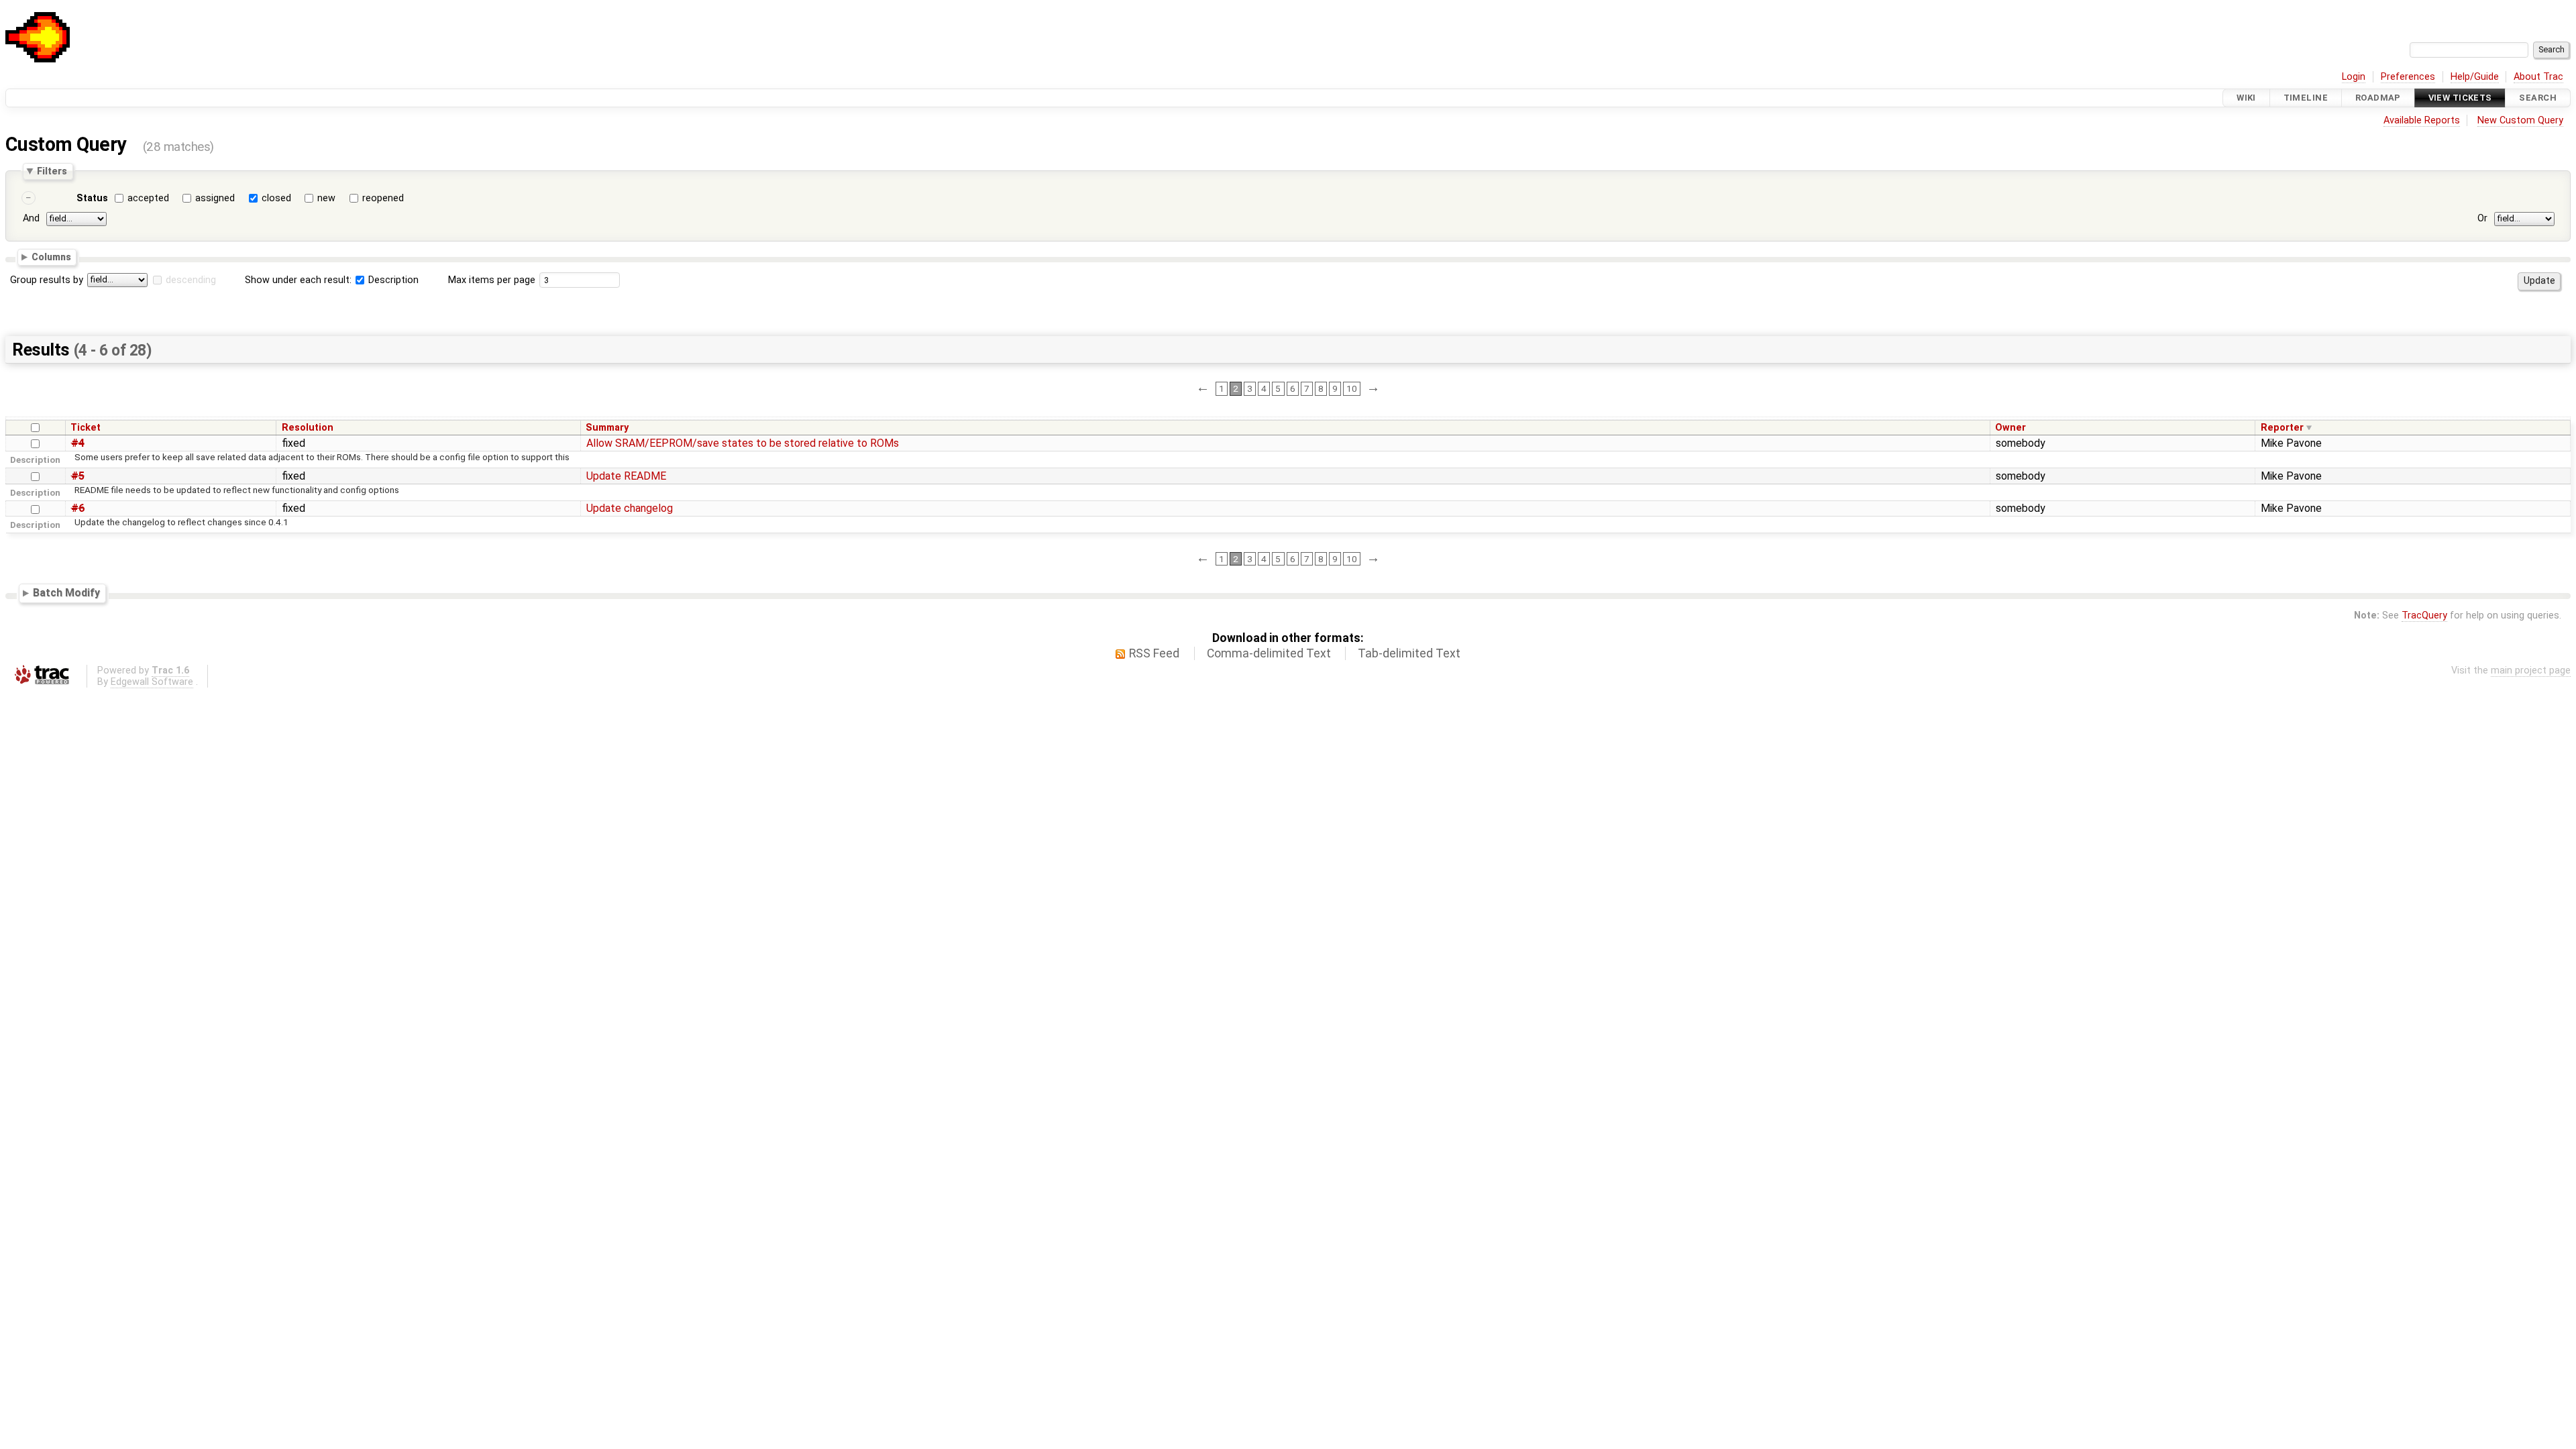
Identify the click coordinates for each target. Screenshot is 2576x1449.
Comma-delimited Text (1269, 653)
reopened (383, 198)
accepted (148, 198)
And (31, 218)
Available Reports (2422, 120)
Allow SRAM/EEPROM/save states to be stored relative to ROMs (743, 443)
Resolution (308, 428)
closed (276, 198)
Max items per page (492, 280)
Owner (2010, 428)
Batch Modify (66, 593)
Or (2482, 218)
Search (2538, 98)
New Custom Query (2520, 120)
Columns (51, 257)
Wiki (2246, 98)
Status (92, 198)
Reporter (2282, 428)
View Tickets (2460, 98)
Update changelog (630, 508)
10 (1352, 388)
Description (392, 280)
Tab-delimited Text (1409, 653)
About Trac (2538, 77)
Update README (626, 476)
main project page (2531, 670)
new (326, 198)
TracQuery (2424, 615)
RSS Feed (1154, 653)
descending (191, 280)
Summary (607, 428)
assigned (215, 198)
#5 (78, 476)
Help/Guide (2475, 77)
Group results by (47, 280)
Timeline (2306, 98)
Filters (52, 171)
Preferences (2408, 77)
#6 (78, 508)
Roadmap (2378, 98)
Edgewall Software (152, 682)
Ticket (86, 428)
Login (2354, 77)
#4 (78, 443)
